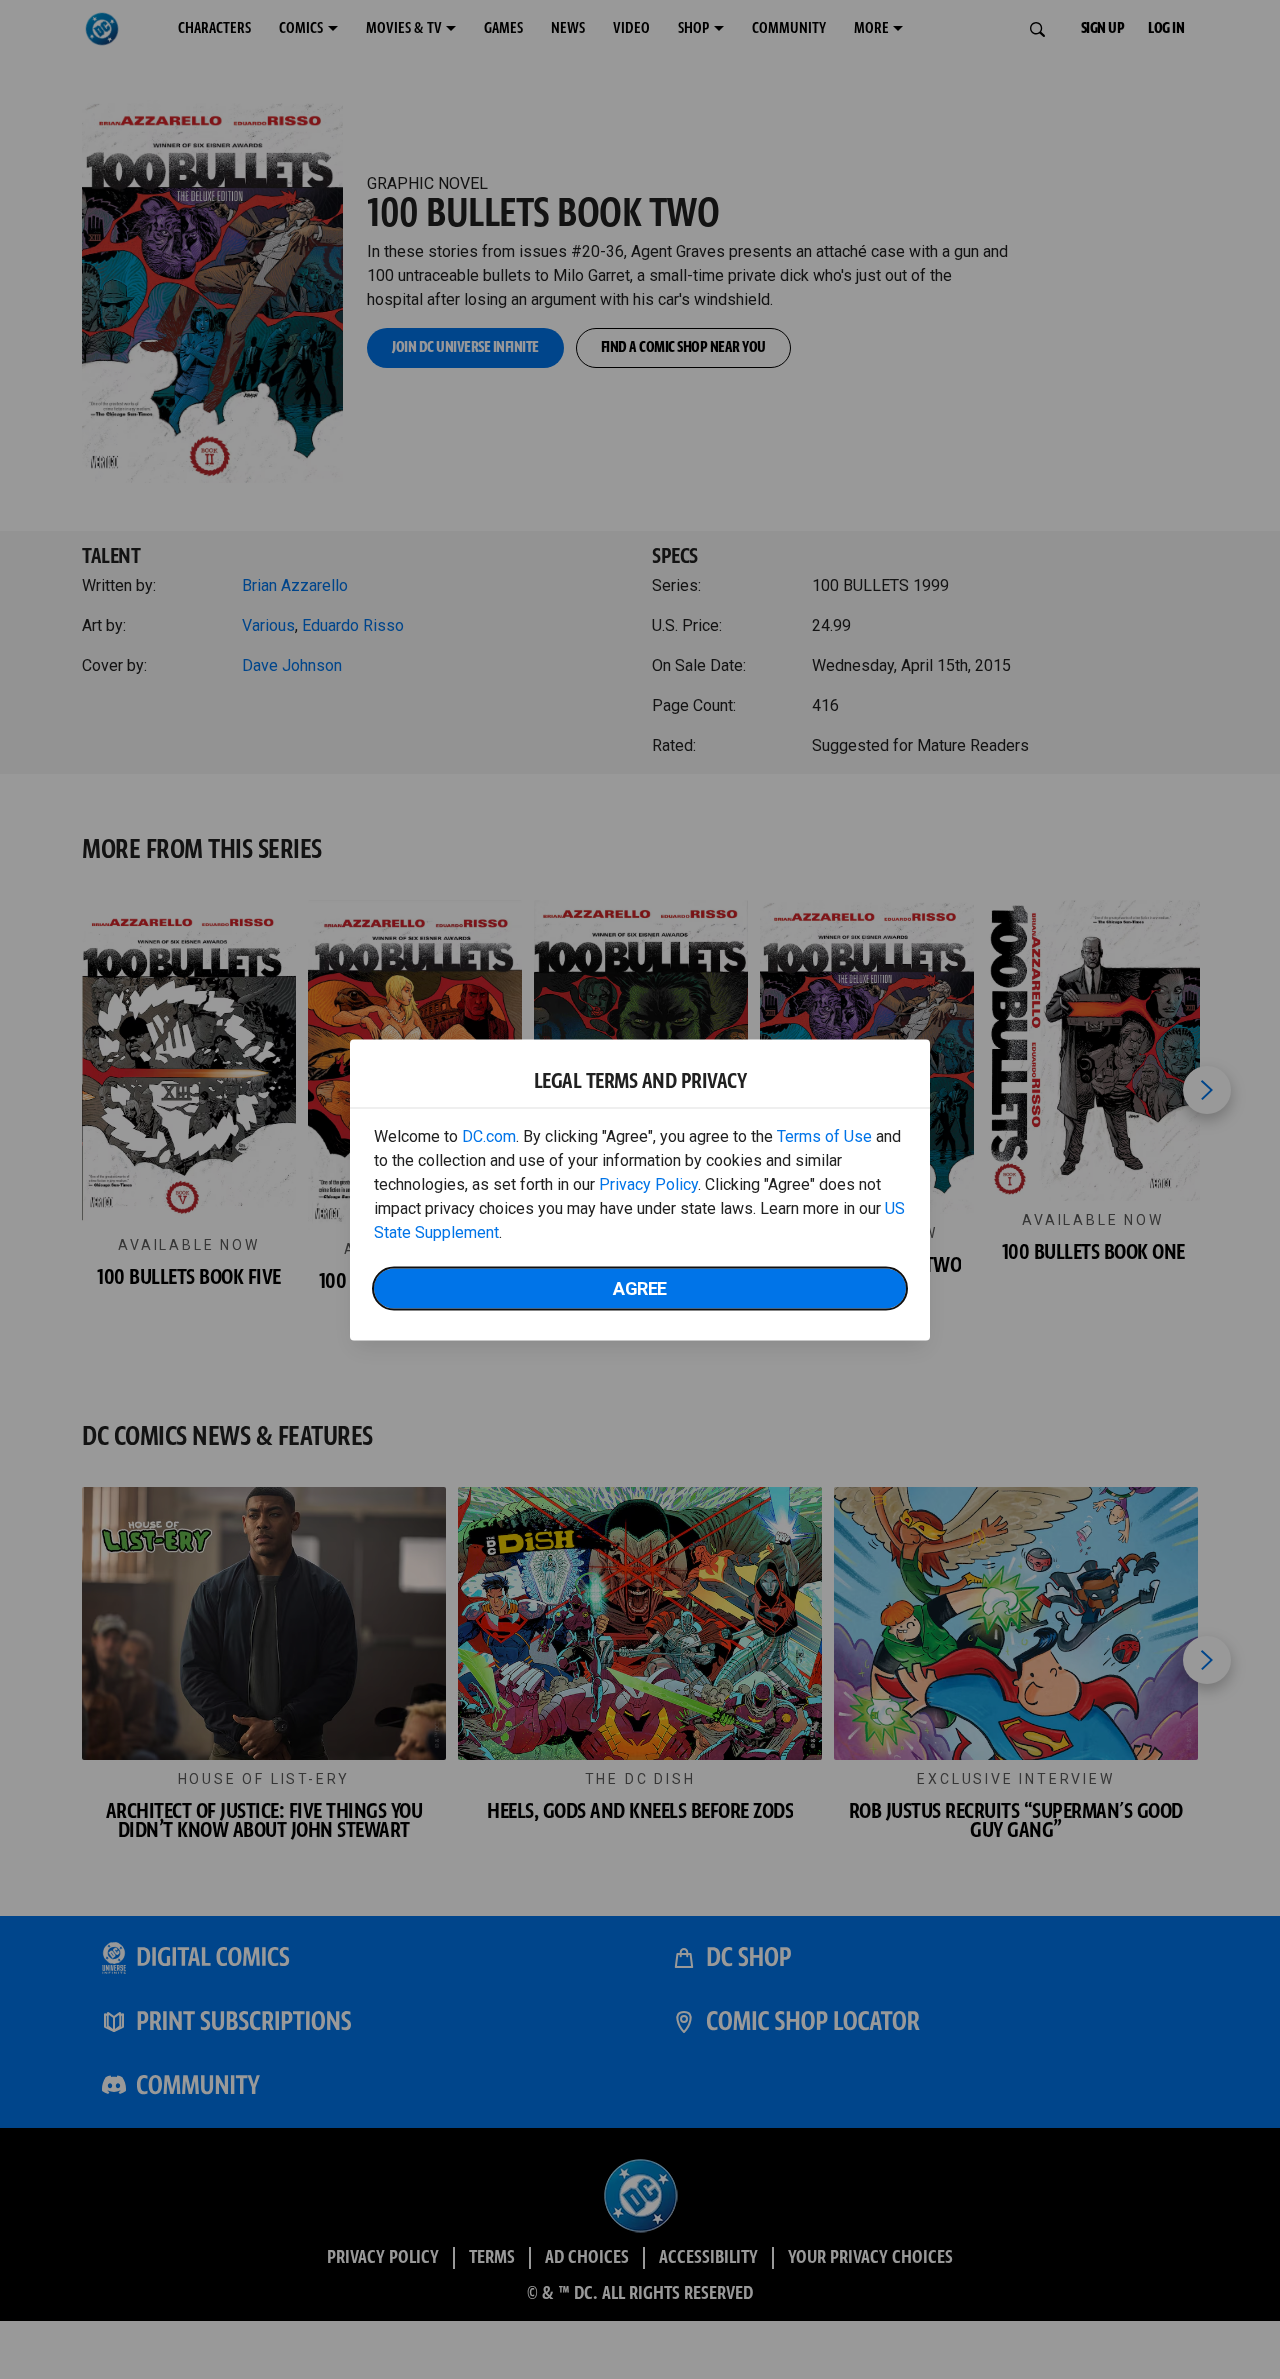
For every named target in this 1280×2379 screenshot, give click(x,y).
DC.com (489, 1135)
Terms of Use (824, 1135)
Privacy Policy (648, 1183)
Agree (640, 1287)
